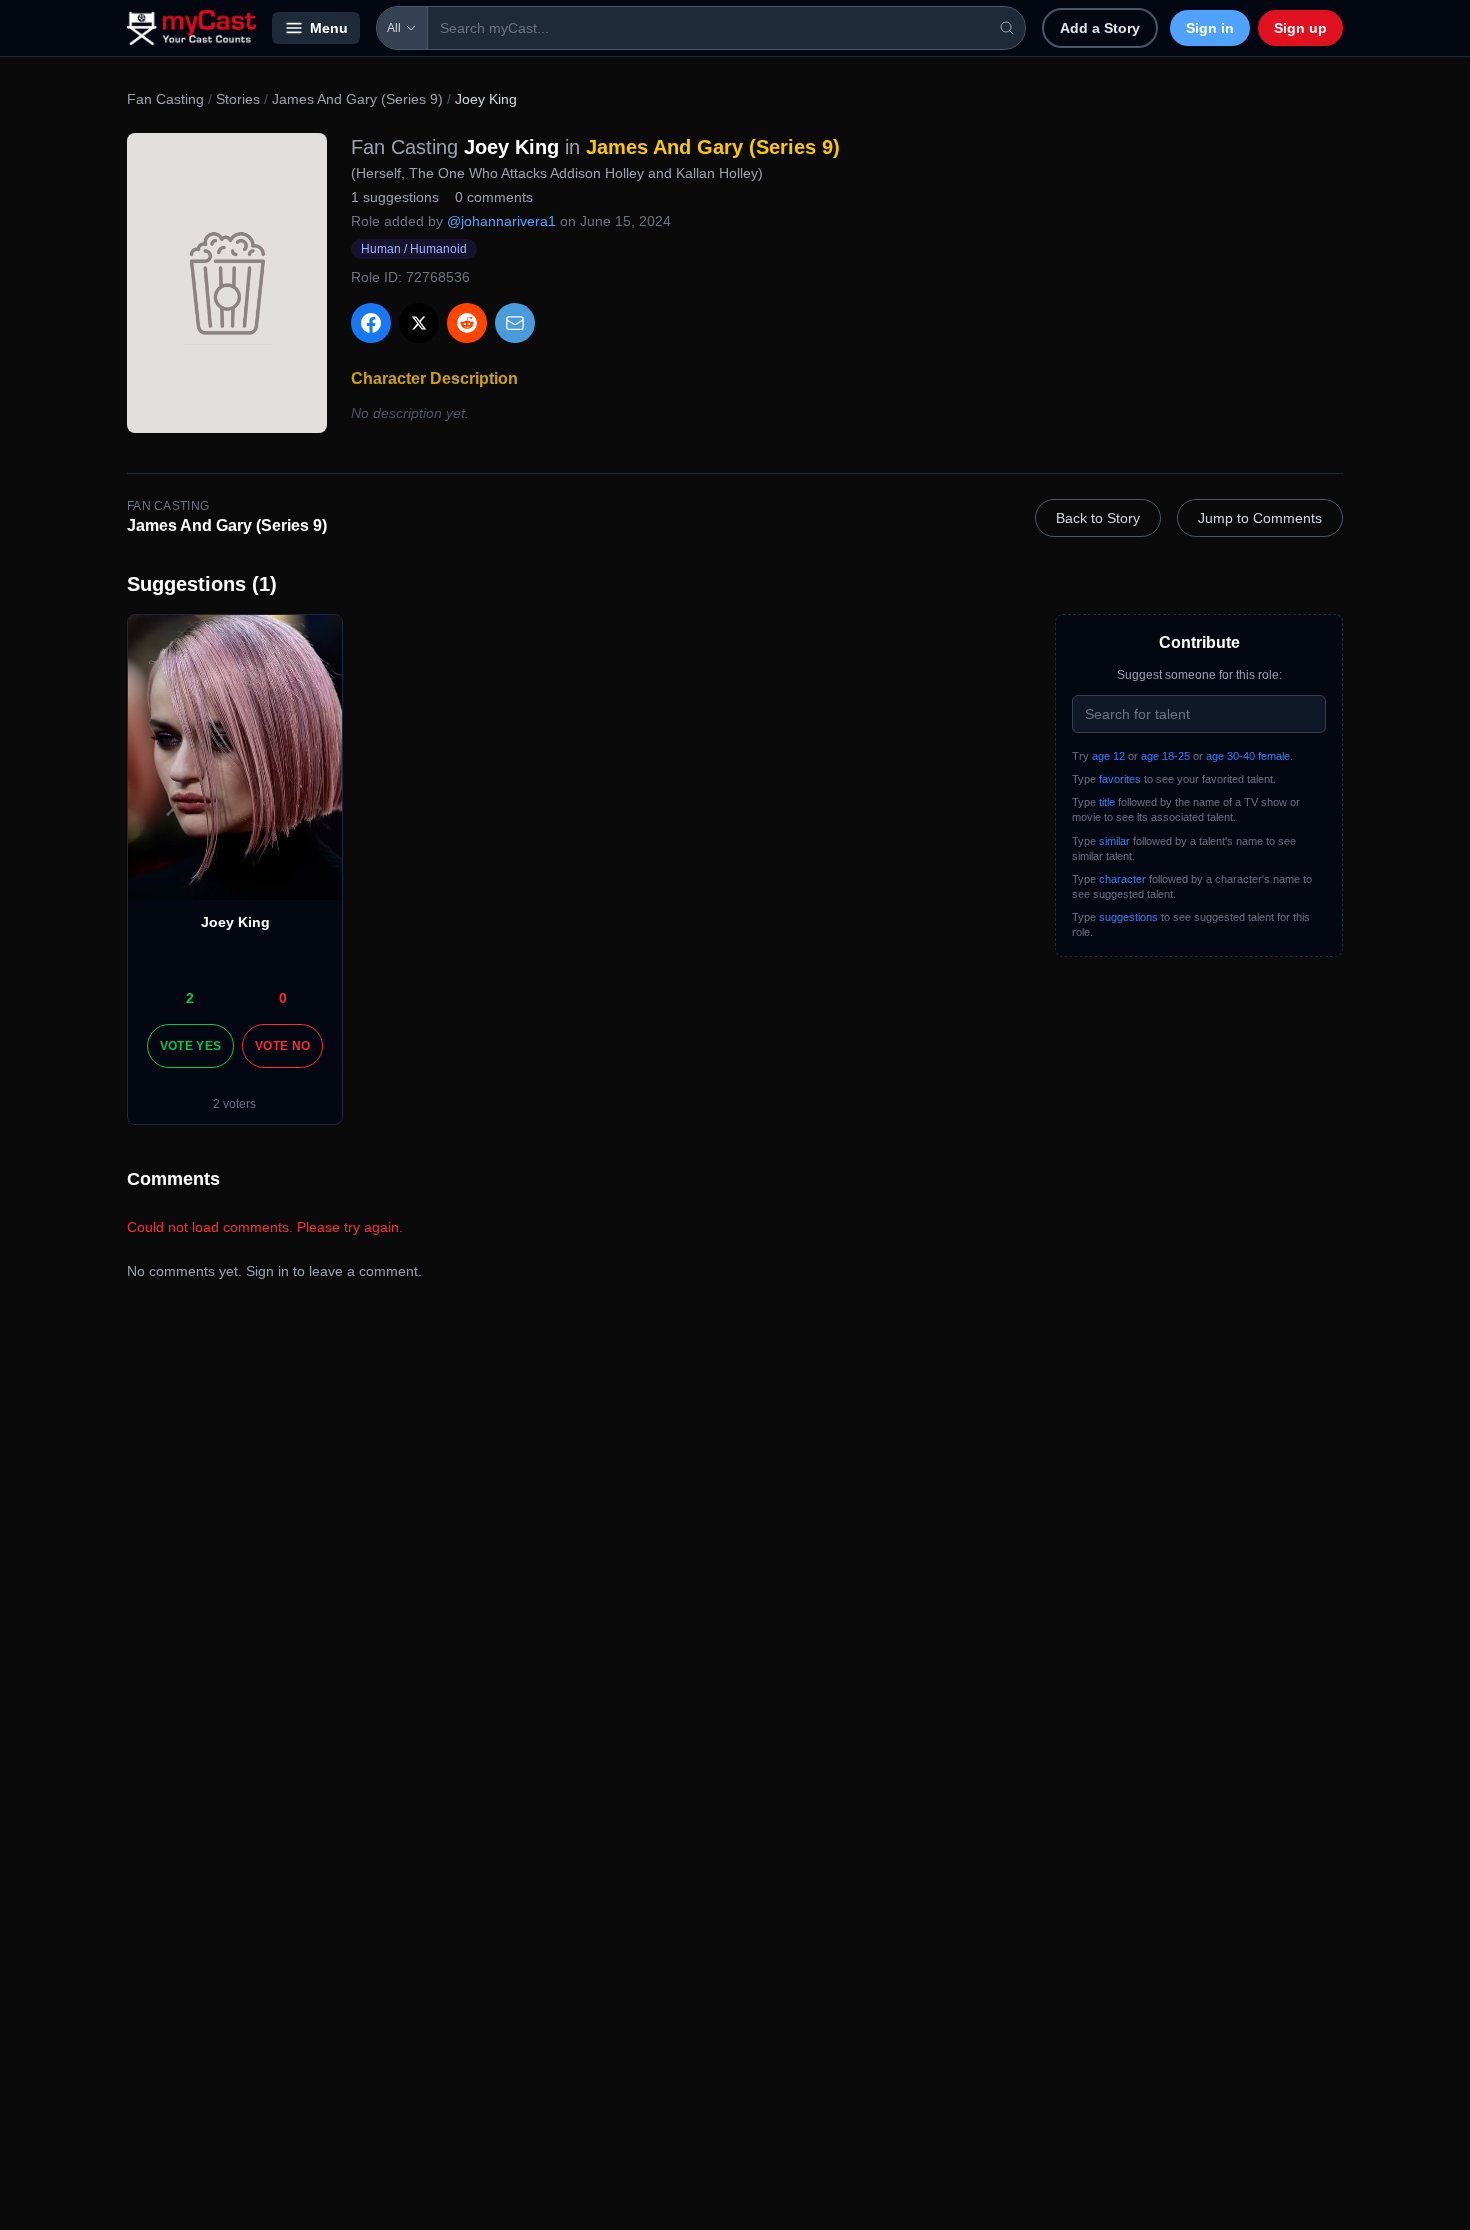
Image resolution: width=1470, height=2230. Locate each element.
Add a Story (1100, 28)
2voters (234, 1104)
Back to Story (1098, 518)
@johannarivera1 (501, 221)
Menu (329, 28)
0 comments (494, 197)
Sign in (1210, 28)
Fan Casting (165, 99)
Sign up (1300, 28)
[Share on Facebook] (371, 323)
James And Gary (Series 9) (357, 99)
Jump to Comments (1260, 518)
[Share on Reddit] (467, 323)
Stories (238, 99)
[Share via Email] (515, 323)
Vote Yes (190, 1046)
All (394, 28)
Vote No (282, 1046)
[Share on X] (419, 323)
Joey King (235, 922)
